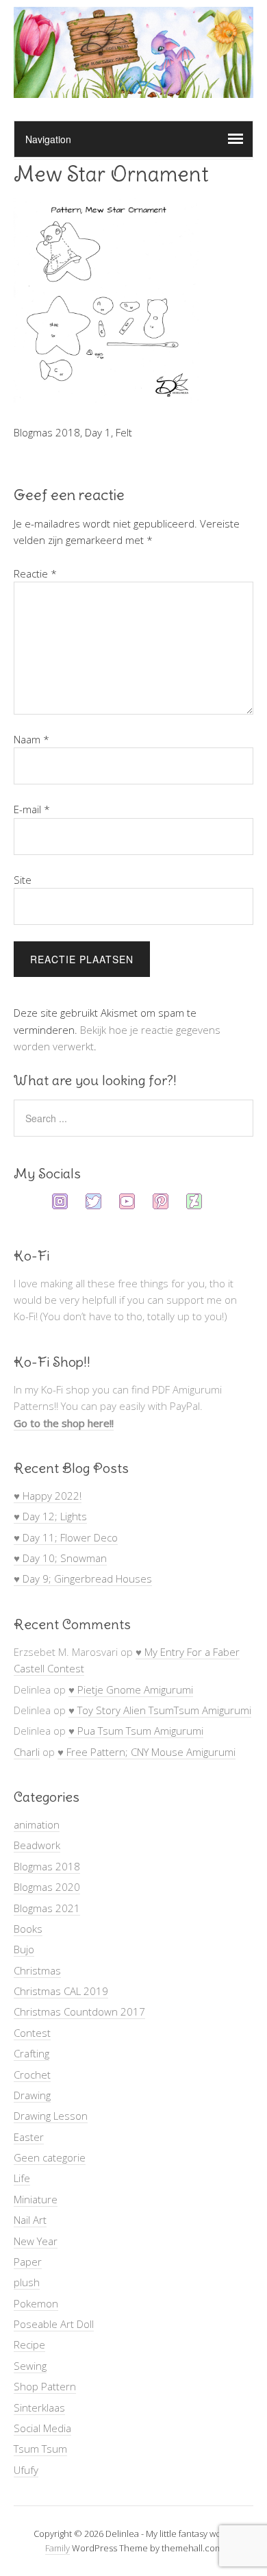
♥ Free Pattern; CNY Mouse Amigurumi (147, 1752)
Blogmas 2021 (47, 1908)
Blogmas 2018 (47, 1866)
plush (27, 2282)
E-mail (32, 809)
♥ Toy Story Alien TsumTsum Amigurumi (160, 1710)
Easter (29, 2137)
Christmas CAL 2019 (61, 1991)
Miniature (36, 2199)
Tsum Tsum (40, 2449)
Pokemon (36, 2303)
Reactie (35, 573)
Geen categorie (50, 2157)
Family (58, 2548)
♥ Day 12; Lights (50, 1516)
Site (23, 880)
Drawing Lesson (51, 2116)
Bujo (24, 1949)
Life (22, 2178)
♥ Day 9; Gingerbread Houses (83, 1578)
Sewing (30, 2366)
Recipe (29, 2344)
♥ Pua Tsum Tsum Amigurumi (136, 1731)
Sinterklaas (39, 2407)
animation (37, 1824)
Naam (31, 739)
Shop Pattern (45, 2386)
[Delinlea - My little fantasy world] (133, 85)
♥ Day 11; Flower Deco (66, 1537)
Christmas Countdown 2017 (79, 2011)
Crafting (31, 2053)
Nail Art (30, 2220)
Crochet (32, 2075)
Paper (28, 2262)
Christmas (37, 1970)
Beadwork (37, 1845)
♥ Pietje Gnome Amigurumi (131, 1689)
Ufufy (26, 2470)
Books (28, 1929)
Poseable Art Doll (54, 2324)
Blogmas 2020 (47, 1887)
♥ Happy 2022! (48, 1496)
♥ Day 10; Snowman (60, 1558)
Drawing (32, 2095)
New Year (36, 2241)
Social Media (42, 2428)
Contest (32, 2033)
